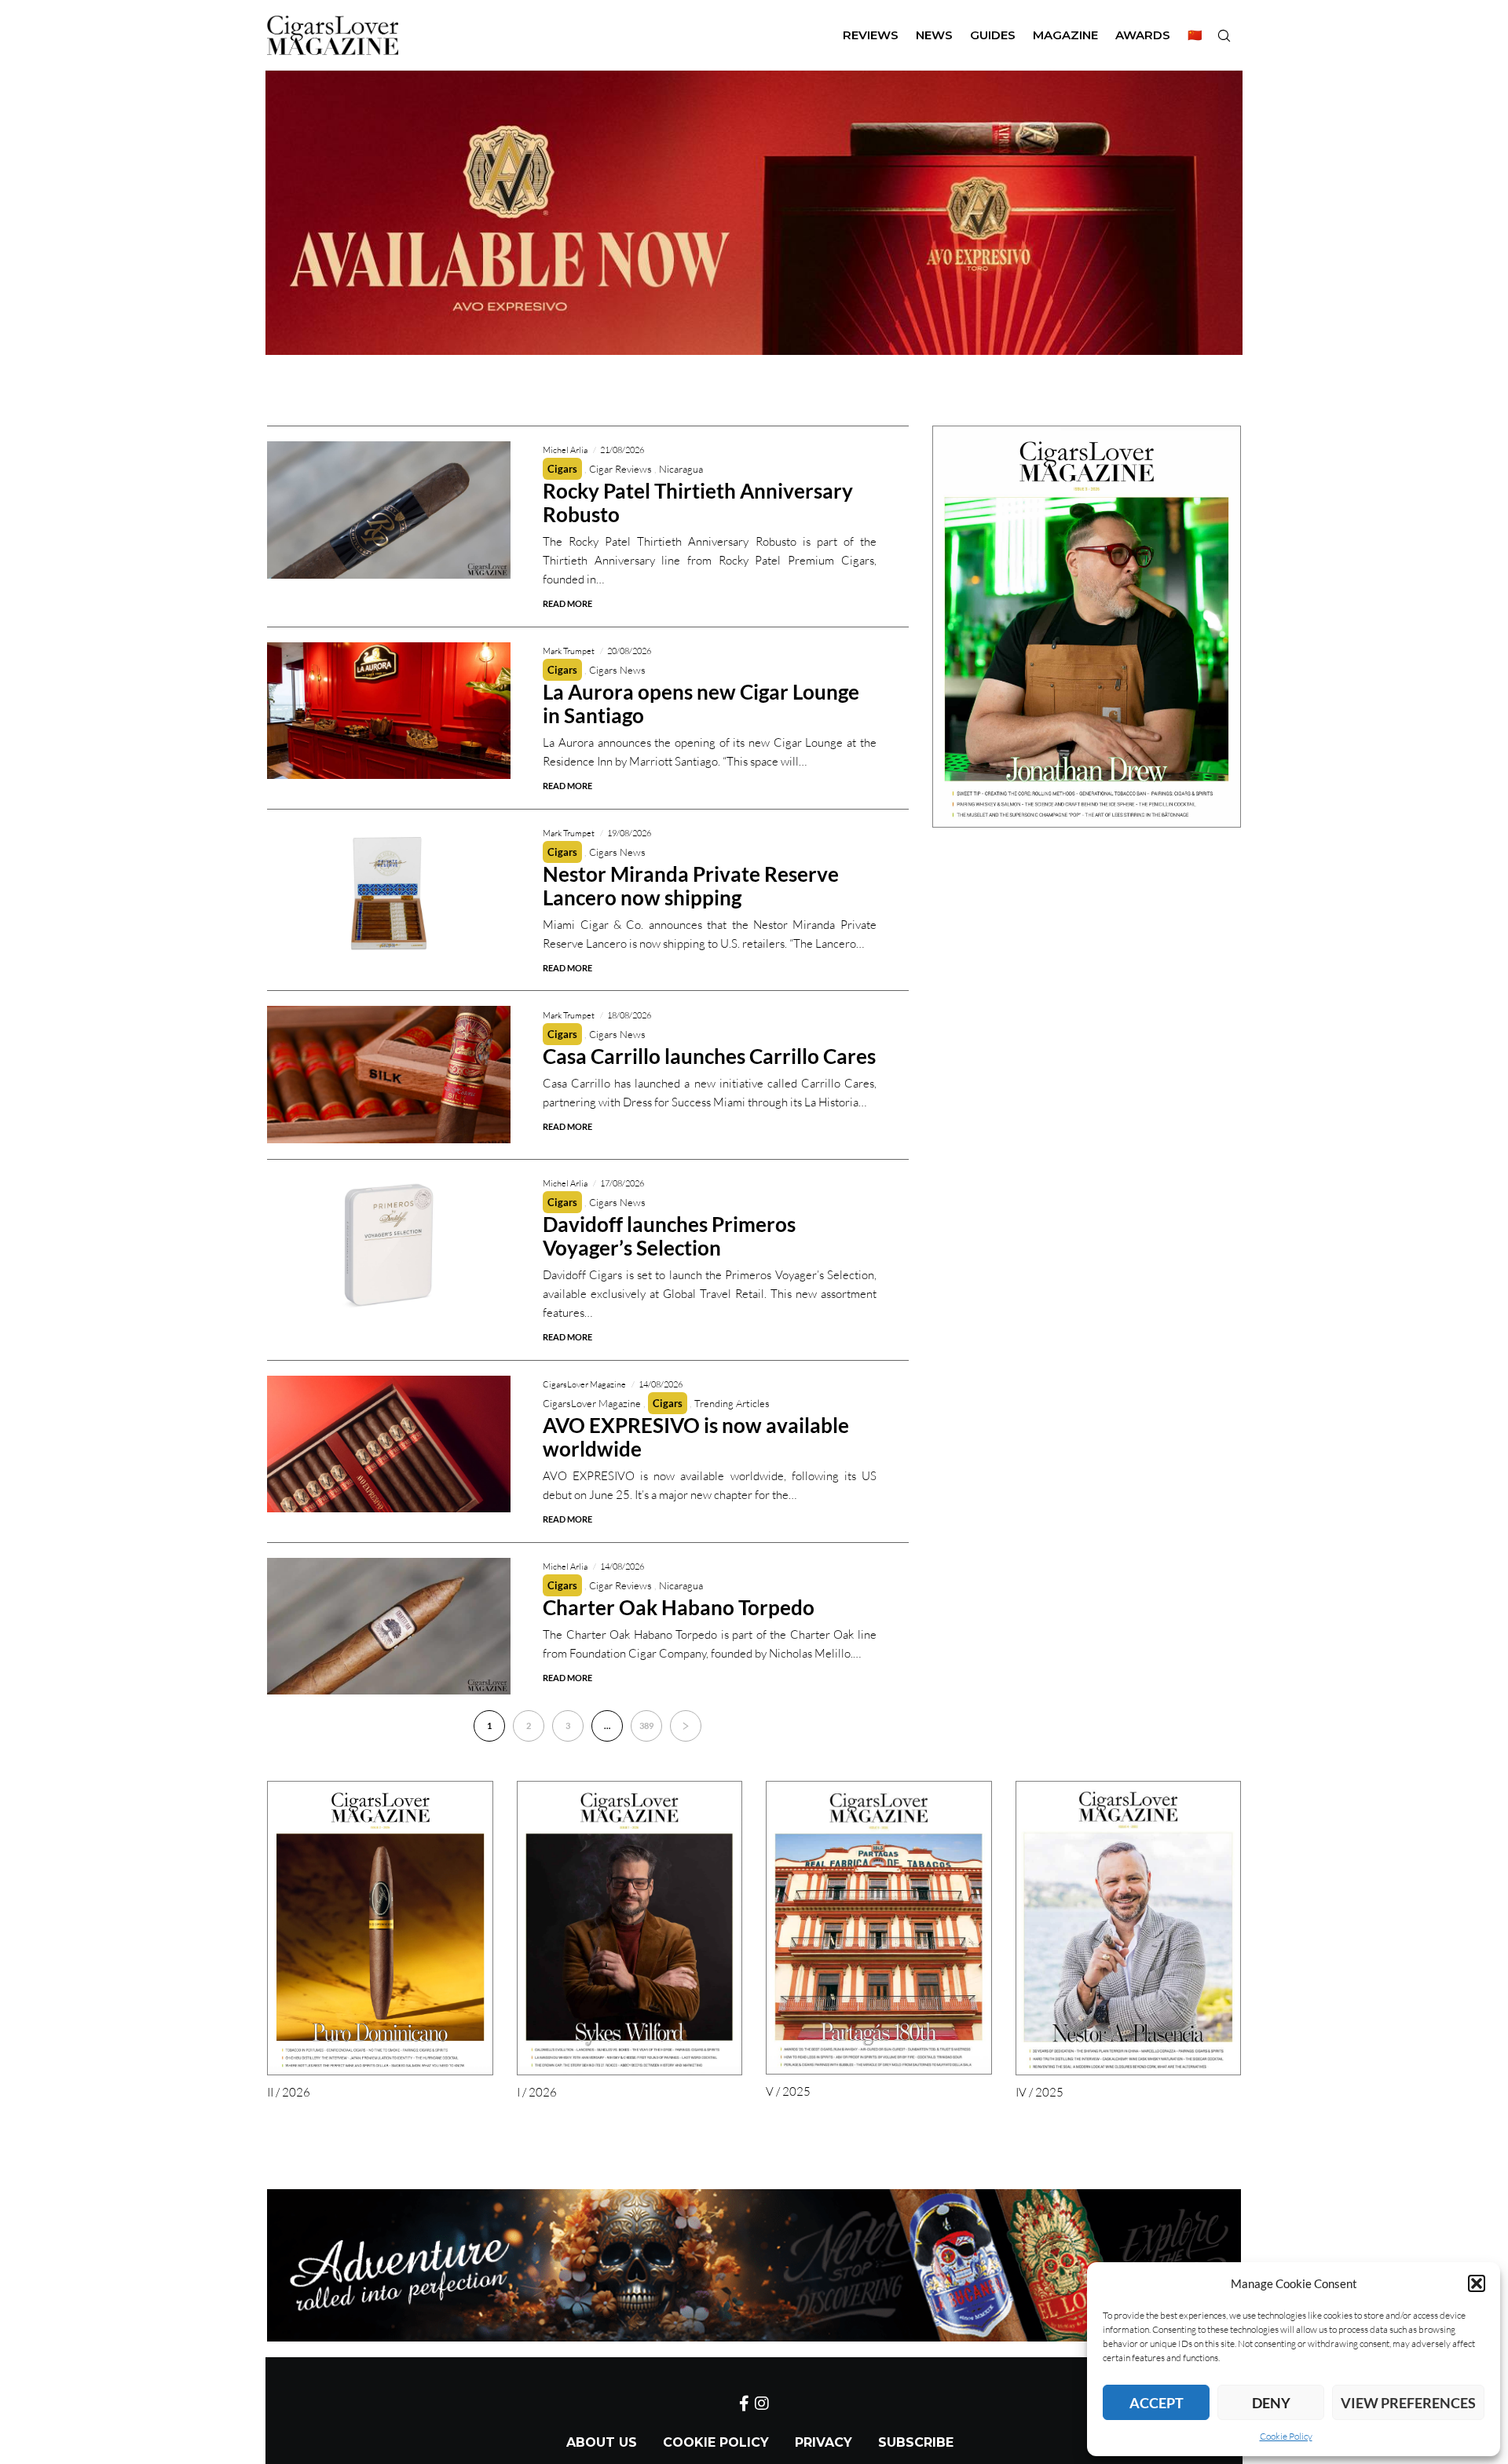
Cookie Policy (1286, 2436)
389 (646, 1726)
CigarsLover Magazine (592, 1403)
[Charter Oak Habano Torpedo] (389, 1627)
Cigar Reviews (620, 469)
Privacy (824, 2442)
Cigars (562, 469)
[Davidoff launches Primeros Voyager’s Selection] (389, 1243)
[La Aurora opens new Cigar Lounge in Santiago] (389, 711)
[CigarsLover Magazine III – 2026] (1087, 627)
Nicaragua (681, 469)
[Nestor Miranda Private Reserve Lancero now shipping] (389, 893)
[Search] (1224, 35)
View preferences (1408, 2403)
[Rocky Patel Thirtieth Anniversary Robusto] (389, 510)
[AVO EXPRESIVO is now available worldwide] (389, 1444)
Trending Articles (732, 1403)
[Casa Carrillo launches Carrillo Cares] (389, 1075)
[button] (1477, 2283)
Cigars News (617, 670)
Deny (1271, 2403)
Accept (1157, 2403)
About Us (602, 2442)
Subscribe (916, 2442)
